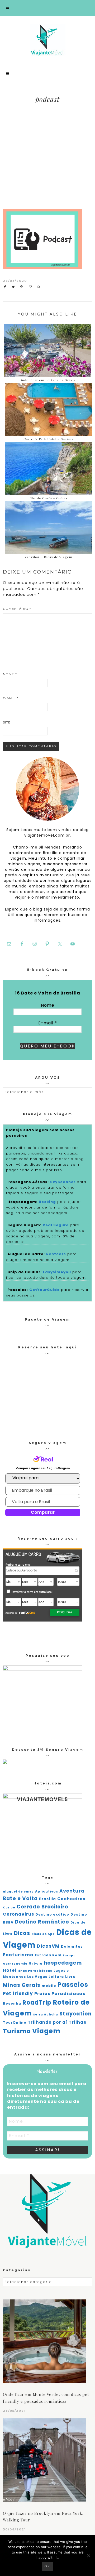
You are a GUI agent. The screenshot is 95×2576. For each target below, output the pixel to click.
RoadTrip (37, 2003)
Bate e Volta (20, 1898)
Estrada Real (48, 1955)
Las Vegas (37, 1977)
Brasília (47, 1899)
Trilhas (77, 2022)
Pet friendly (18, 1993)
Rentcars (56, 1254)
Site (7, 722)
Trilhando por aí (47, 2022)
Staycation (75, 2014)
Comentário (17, 609)
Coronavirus (18, 1914)
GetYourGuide (44, 1290)
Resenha (12, 2003)
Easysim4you (57, 1272)
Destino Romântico (42, 1922)
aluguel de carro (18, 1892)
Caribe (9, 1907)
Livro (70, 1977)
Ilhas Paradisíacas (35, 1971)
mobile (49, 1986)
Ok (47, 2566)
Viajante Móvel (47, 40)
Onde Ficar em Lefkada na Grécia (48, 380)
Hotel (10, 1970)
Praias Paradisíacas (60, 1994)
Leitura (56, 1977)
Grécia (36, 1964)
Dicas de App (43, 1934)
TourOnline (15, 2022)
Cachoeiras (71, 1899)
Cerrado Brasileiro (42, 1907)
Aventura (72, 1891)
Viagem (46, 2031)
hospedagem (63, 1963)
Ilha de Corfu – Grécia (48, 498)
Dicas (22, 1933)
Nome (10, 674)
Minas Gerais (22, 1985)
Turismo (17, 2031)
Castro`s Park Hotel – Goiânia (48, 439)
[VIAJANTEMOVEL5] (5, 1762)
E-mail (11, 698)
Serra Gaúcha (46, 2015)
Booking (47, 1202)
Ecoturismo (18, 1955)
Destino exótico (52, 1914)
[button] (47, 8)
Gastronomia (15, 1964)
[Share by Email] (32, 287)
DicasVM (48, 1946)
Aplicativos (47, 1891)
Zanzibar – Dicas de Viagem (48, 557)
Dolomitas (72, 1946)
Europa (69, 1955)
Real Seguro (56, 1225)
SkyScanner (63, 1182)
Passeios (73, 1985)
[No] (88, 2556)
